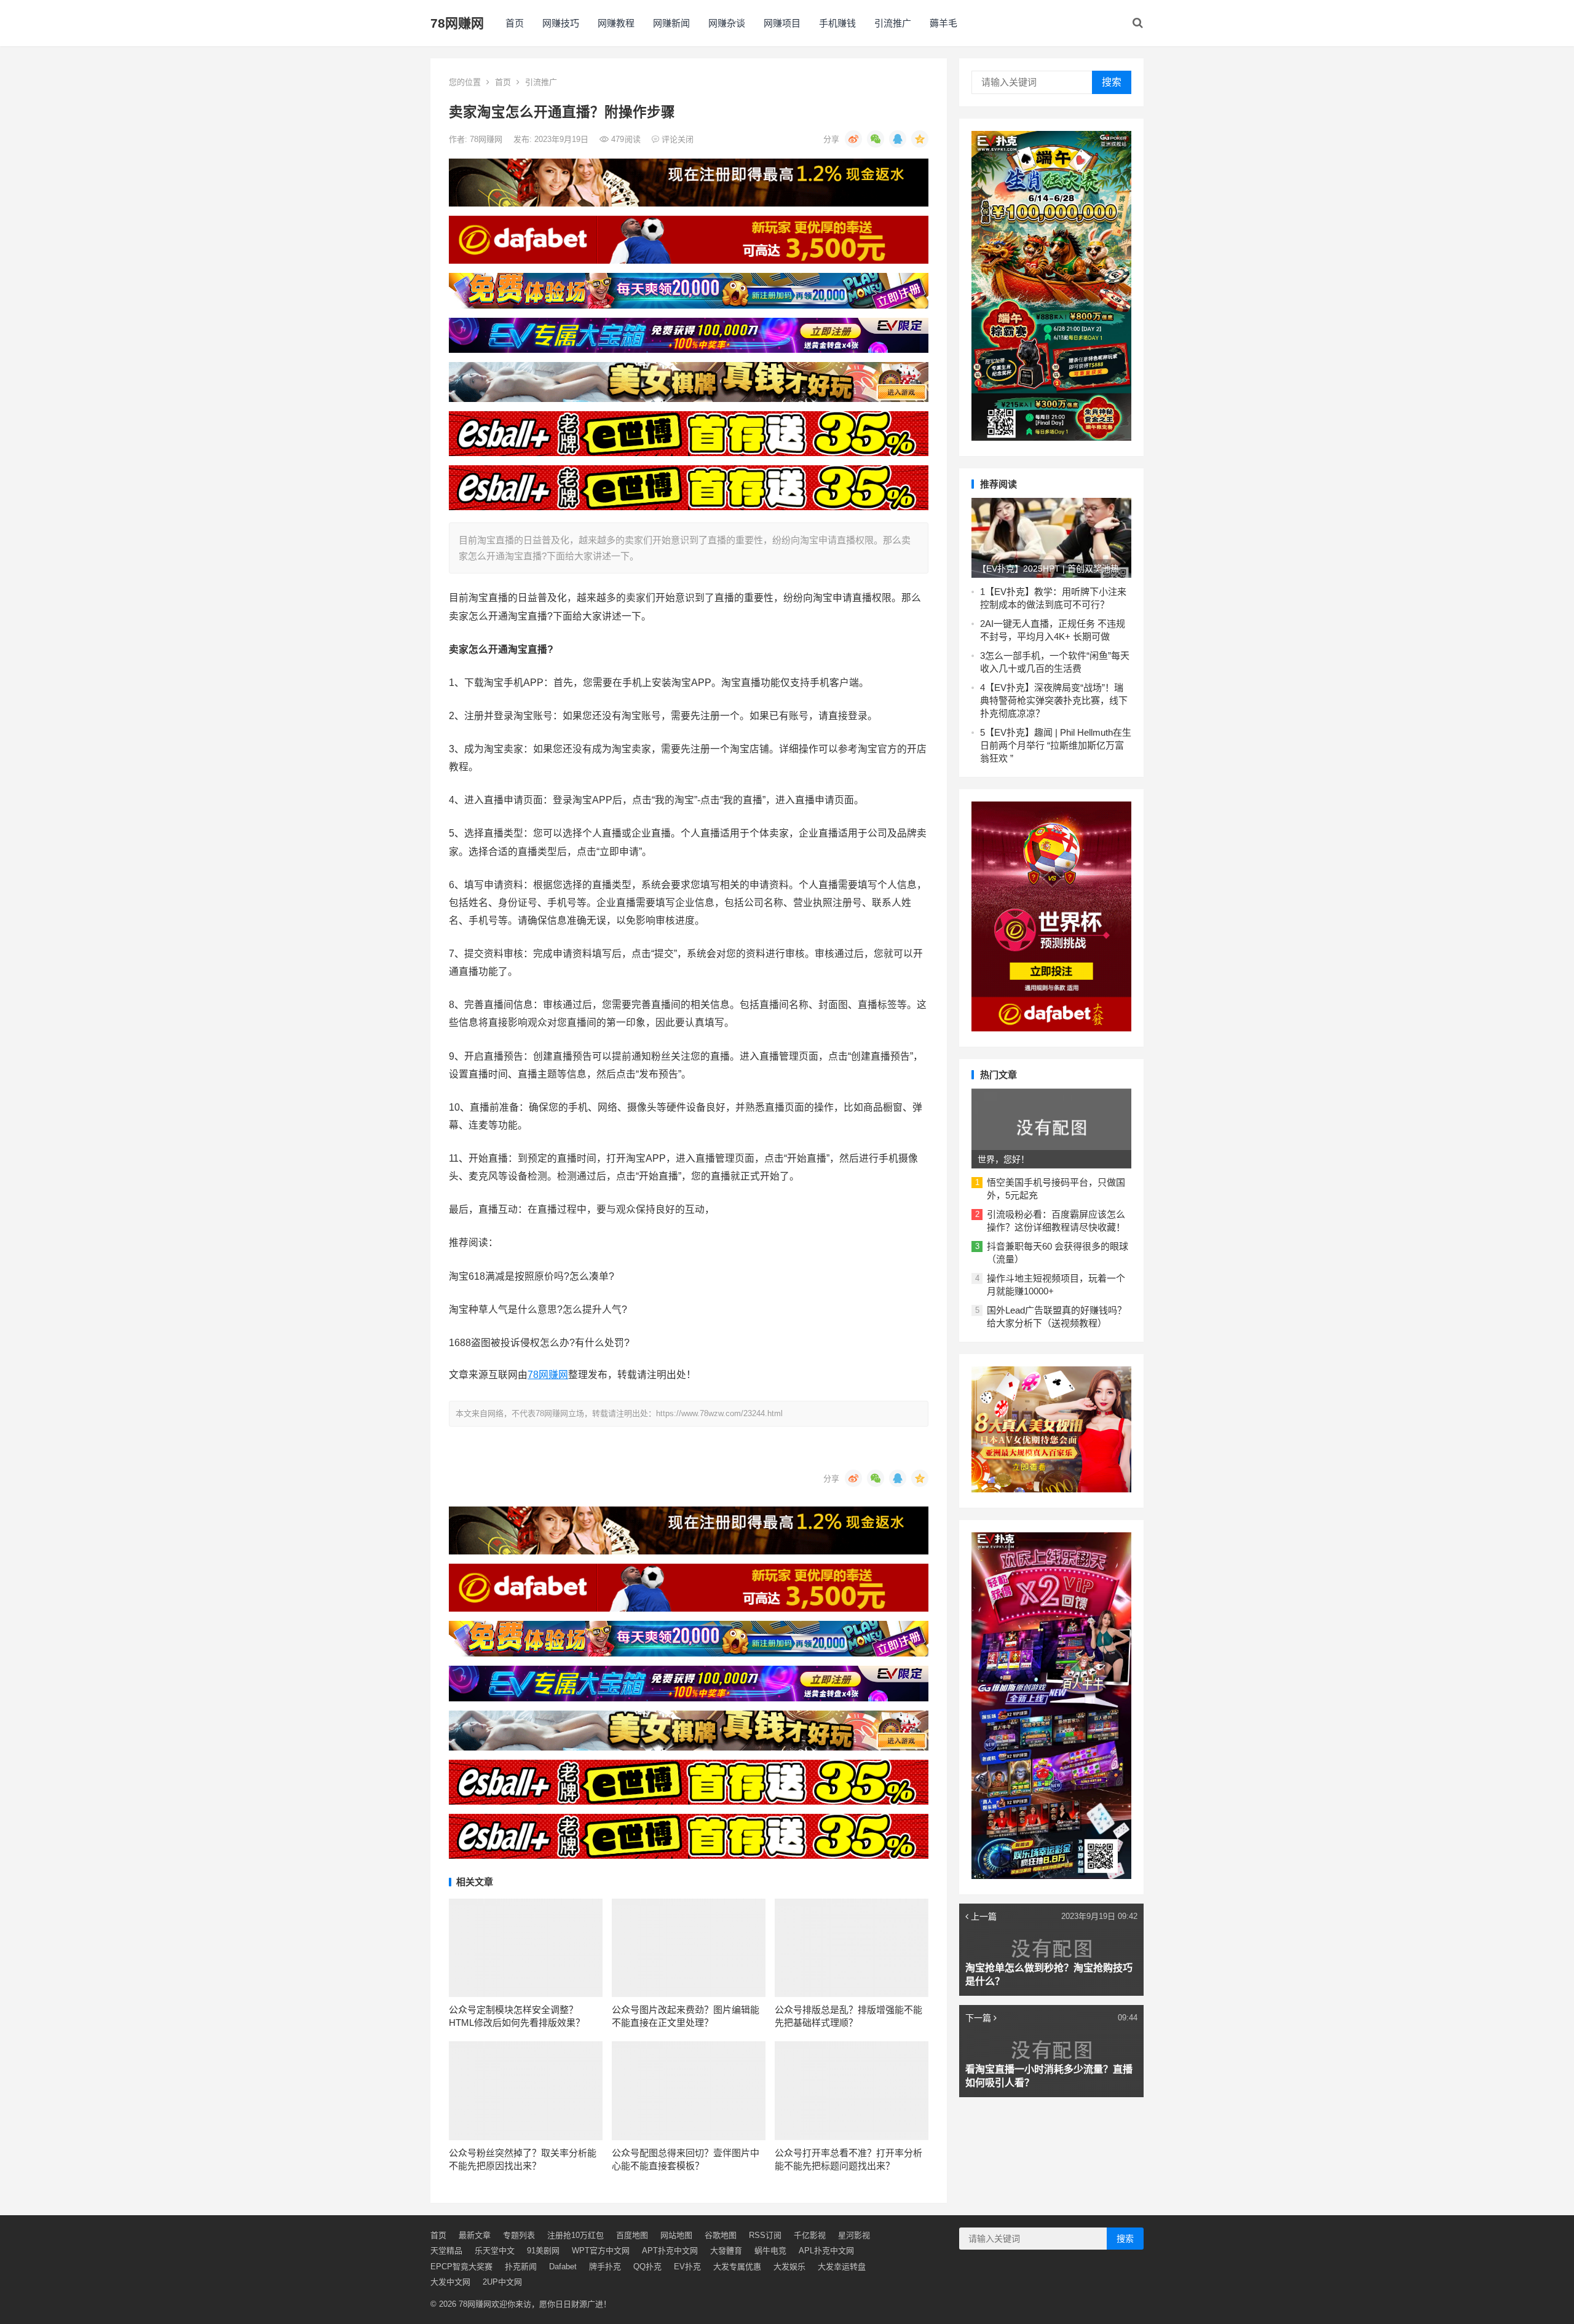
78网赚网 (457, 23)
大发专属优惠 (737, 2267)
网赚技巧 (561, 23)
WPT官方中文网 (601, 2251)
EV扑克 (687, 2267)
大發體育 (726, 2251)
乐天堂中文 (495, 2251)
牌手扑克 (605, 2267)
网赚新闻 (671, 23)
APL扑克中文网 (826, 2251)
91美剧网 (543, 2251)
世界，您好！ (1003, 1159)
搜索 (1112, 82)
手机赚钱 (837, 23)
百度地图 (632, 2235)
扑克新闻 (521, 2267)
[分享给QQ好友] (898, 139)
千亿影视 (810, 2235)
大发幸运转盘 (842, 2267)
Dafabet (563, 2267)
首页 (515, 23)
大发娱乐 (789, 2267)
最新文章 (475, 2235)
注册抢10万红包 (575, 2235)
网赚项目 (782, 23)
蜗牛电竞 (770, 2251)
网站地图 (676, 2235)
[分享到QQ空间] (920, 139)
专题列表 (519, 2235)
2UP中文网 (502, 2282)
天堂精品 (446, 2251)
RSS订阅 (765, 2235)
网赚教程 (616, 23)
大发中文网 (450, 2282)
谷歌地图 (721, 2235)
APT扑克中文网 (670, 2251)
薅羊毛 (943, 23)
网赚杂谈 (727, 23)
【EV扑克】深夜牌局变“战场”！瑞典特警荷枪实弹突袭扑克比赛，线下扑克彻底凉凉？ (1054, 700)
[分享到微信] (876, 139)
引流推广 (893, 23)
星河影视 (854, 2235)
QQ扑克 (647, 2267)
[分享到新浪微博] (853, 139)
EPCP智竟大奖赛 (461, 2267)
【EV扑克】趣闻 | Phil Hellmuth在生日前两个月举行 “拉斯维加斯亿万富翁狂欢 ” (1056, 745)
